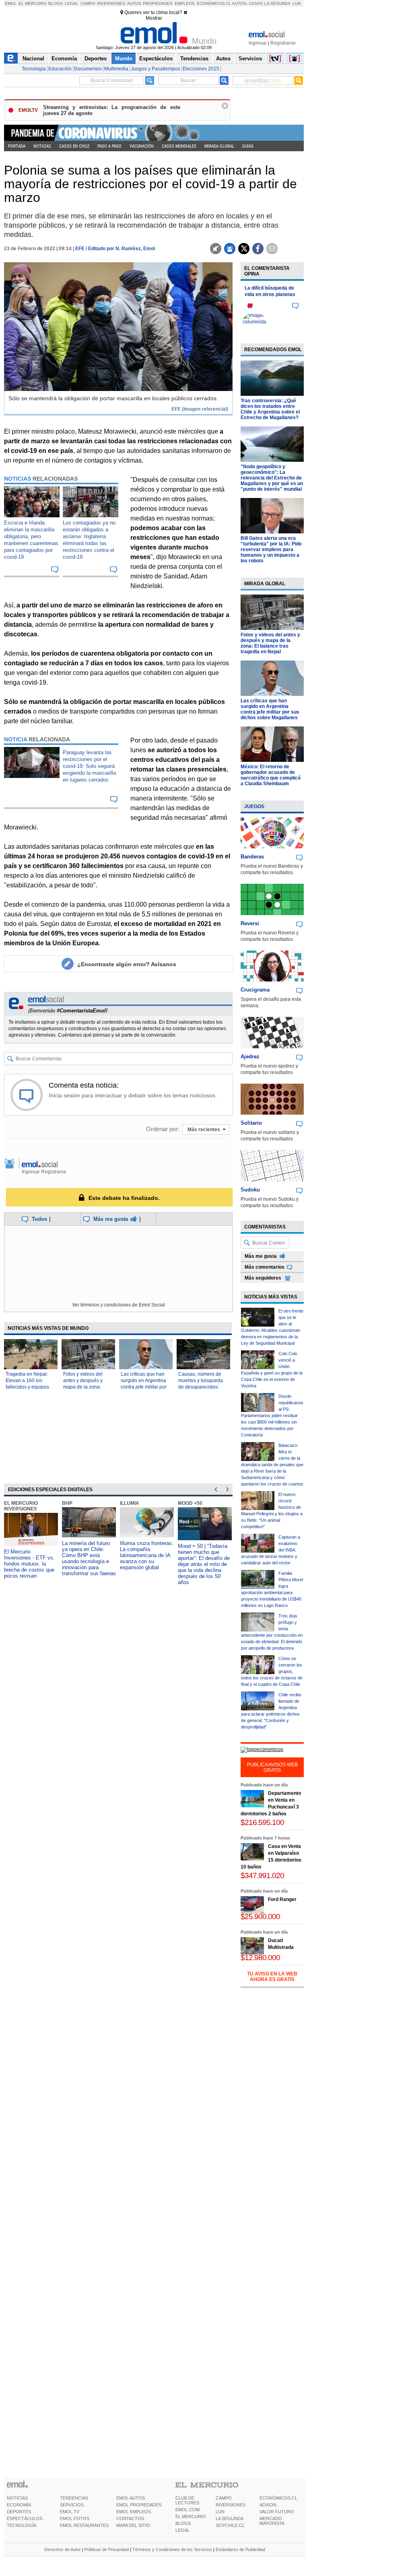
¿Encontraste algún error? (127, 964)
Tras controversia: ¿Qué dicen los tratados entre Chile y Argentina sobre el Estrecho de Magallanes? (270, 409)
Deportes (96, 59)
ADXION (268, 2505)
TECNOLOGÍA (22, 2525)
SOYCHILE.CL (230, 2525)
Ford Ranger (282, 1899)
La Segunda (277, 3)
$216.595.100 (262, 1822)
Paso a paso (109, 146)
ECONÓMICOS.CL (278, 2498)
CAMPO (224, 2498)
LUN (220, 2512)
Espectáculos (156, 59)
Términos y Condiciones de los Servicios (172, 2549)
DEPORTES (19, 2512)
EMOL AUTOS (131, 2498)
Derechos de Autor (63, 2549)
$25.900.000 (260, 1917)
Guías (248, 146)
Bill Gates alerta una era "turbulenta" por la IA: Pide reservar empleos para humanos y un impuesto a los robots (271, 549)
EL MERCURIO (191, 2516)
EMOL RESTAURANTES (84, 2525)
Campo (88, 3)
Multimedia (116, 69)
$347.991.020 (262, 1875)
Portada (17, 146)
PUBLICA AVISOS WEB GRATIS (272, 1767)
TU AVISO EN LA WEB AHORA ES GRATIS (272, 1977)
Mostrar (154, 18)
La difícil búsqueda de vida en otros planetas (270, 291)
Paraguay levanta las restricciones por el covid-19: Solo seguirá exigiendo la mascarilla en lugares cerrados (89, 766)
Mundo (124, 59)
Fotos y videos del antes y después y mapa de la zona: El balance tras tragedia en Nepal (270, 643)
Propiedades (158, 3)
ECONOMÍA (19, 2505)
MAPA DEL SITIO (133, 2525)
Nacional (33, 59)
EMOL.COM (187, 2510)
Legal (72, 3)
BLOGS (183, 2523)
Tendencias (194, 59)
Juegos (254, 807)
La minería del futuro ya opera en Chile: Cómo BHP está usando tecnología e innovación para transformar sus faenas (89, 1558)
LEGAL (182, 2530)
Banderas (252, 857)
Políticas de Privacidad (107, 2549)
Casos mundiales (179, 146)
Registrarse (283, 43)
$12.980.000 (260, 1958)
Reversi (250, 923)
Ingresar (258, 43)
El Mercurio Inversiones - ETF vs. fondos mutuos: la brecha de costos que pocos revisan (29, 1564)
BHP (67, 1503)
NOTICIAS (17, 2498)
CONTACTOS (130, 2518)
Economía (64, 59)
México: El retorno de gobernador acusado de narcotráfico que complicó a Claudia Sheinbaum (271, 775)
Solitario (251, 1123)
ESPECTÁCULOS (25, 2518)
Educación (60, 69)
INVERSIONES (231, 2505)
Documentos (88, 69)
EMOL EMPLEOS (134, 2512)
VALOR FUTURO (277, 2512)
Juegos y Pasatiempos (156, 69)
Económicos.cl (214, 3)
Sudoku (250, 1190)
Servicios (250, 59)
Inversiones (111, 3)
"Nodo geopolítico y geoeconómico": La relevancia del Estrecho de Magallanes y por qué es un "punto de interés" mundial (272, 478)
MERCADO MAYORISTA (272, 2521)
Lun (297, 3)
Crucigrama (255, 990)
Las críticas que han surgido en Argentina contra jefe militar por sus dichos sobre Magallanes (144, 1387)
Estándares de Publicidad (240, 2549)
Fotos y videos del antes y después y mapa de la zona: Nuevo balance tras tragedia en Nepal (84, 1387)
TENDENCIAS (74, 2498)
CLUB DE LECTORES (187, 2500)
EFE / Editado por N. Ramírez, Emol (115, 249)
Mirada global (219, 146)
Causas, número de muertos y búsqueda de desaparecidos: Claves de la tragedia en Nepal (202, 1387)
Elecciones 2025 (201, 69)
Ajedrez (250, 1057)
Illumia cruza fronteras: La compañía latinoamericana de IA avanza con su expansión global (147, 1555)
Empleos (185, 3)
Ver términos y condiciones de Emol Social (118, 1305)
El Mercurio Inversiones (21, 1506)
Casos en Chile (74, 146)
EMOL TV (70, 2512)
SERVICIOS (72, 2505)
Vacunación (142, 146)
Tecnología (34, 69)
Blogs (56, 3)
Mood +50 (190, 1503)
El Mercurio (33, 3)
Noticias (42, 146)
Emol (11, 3)
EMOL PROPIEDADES (139, 2505)
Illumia (130, 1503)
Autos (134, 3)
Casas (256, 3)
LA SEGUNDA (230, 2518)
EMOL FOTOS (75, 2518)
